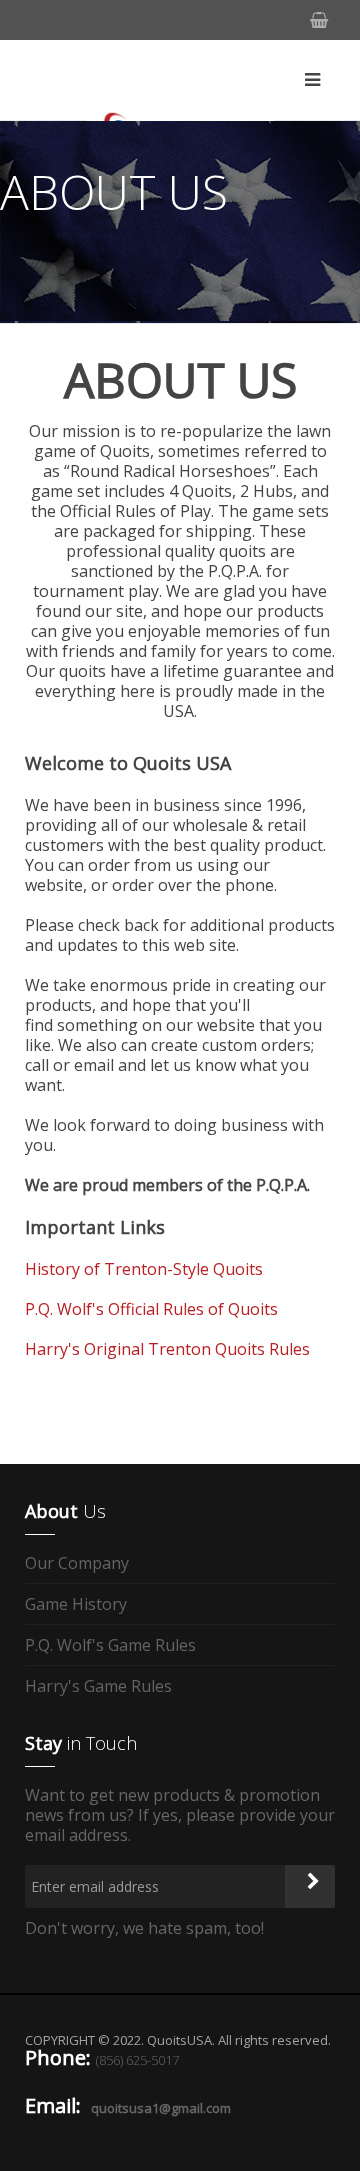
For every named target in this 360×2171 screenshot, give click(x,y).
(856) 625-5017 (137, 2060)
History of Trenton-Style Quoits (144, 1269)
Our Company (77, 1563)
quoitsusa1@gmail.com (161, 2108)
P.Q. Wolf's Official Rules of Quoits (151, 1309)
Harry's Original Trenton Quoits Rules (167, 1349)
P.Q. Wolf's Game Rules (110, 1645)
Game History (76, 1604)
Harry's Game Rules (98, 1686)
